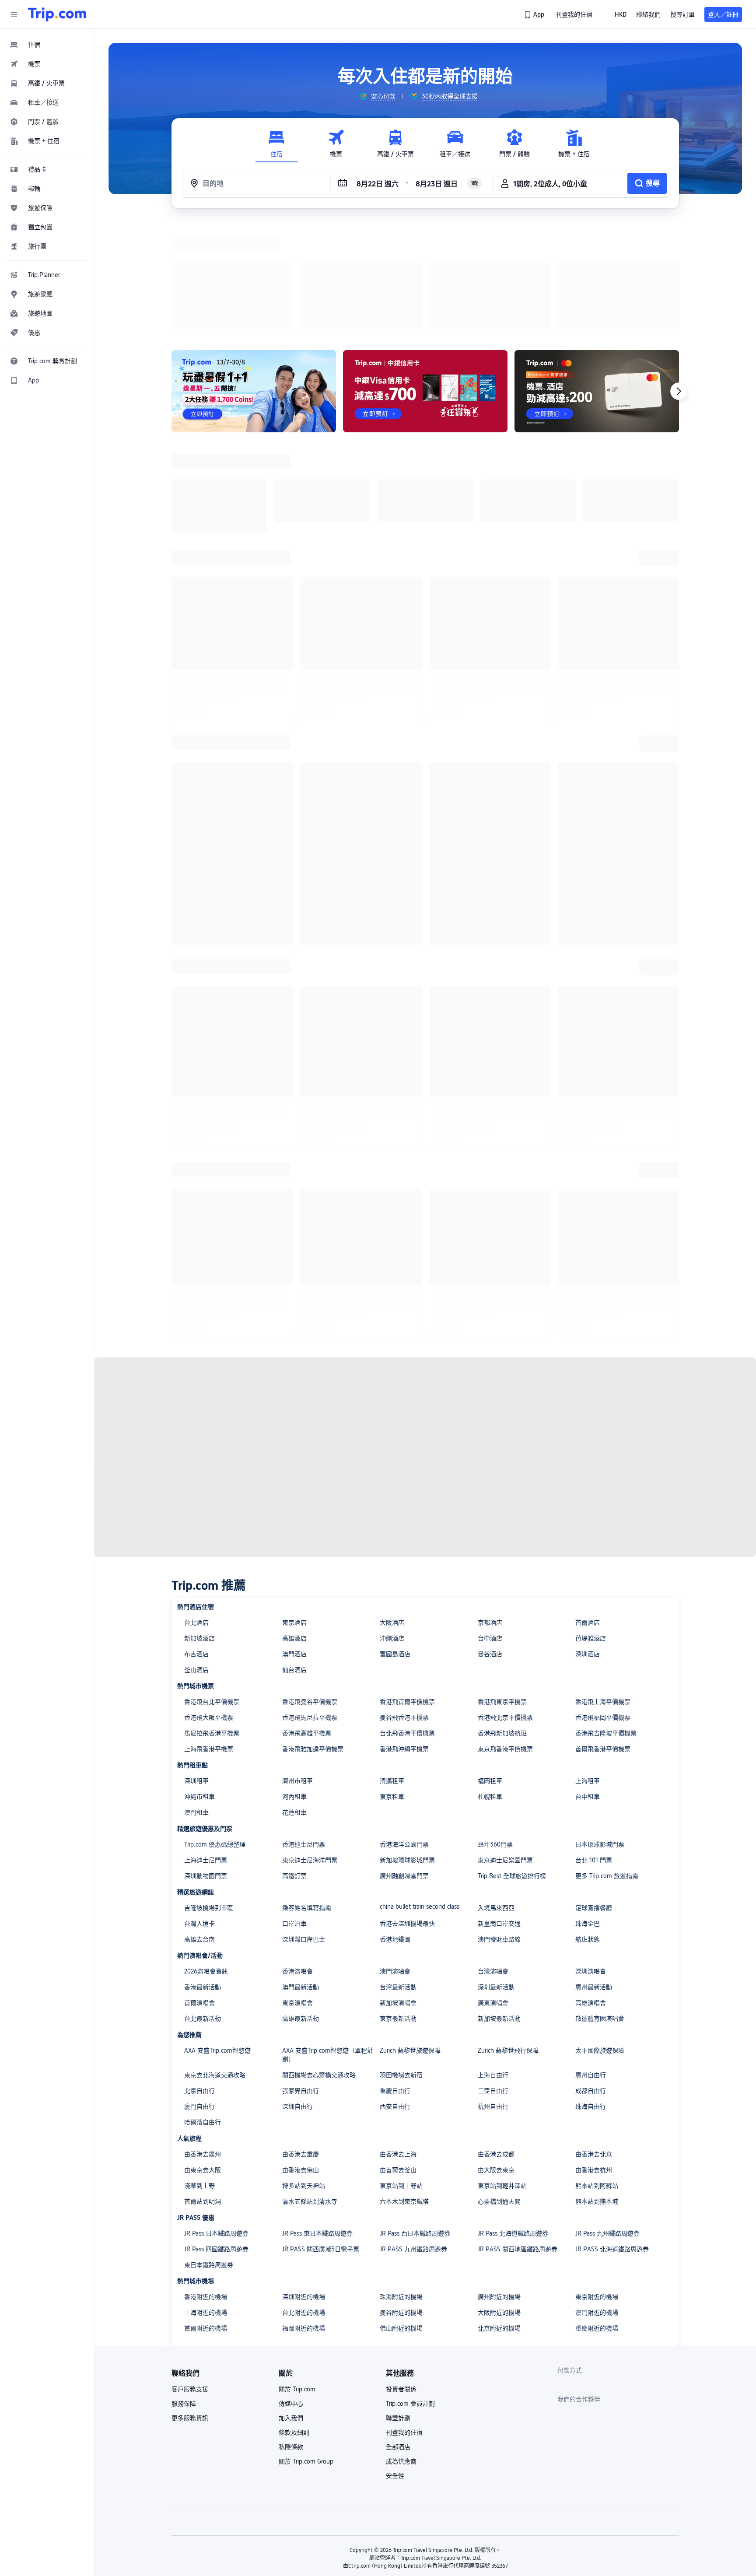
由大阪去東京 (496, 2056)
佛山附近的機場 (401, 2215)
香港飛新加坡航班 (502, 1619)
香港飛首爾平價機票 (407, 1588)
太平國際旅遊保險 (600, 1937)
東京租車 (392, 1683)
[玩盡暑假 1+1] (254, 277)
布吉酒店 (196, 1540)
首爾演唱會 (199, 1889)
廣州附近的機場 (499, 2183)
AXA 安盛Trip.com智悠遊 (217, 1937)
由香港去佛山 (301, 2056)
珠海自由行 (591, 1993)
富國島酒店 (395, 1540)
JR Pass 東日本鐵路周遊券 (317, 2120)
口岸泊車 (294, 1810)
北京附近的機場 (499, 2215)
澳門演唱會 (395, 1858)
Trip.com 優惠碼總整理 (215, 1731)
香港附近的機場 (206, 2183)
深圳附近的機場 (304, 2183)
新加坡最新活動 (499, 1905)
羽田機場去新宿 (401, 1961)
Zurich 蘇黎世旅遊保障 (410, 1937)
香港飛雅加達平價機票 (313, 1635)
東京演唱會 (297, 1889)
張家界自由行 (301, 1977)
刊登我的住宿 (404, 2319)
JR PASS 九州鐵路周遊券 (413, 2135)
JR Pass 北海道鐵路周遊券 (513, 2120)
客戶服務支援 (190, 2275)
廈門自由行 (199, 1993)
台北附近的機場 (304, 2199)
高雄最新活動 (301, 1905)
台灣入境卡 (199, 1810)
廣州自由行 (591, 1961)
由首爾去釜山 (398, 2056)
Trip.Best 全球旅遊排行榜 (512, 1762)
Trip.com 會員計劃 (410, 2290)
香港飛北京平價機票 (505, 1604)
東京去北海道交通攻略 (215, 1961)
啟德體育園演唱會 (600, 1905)
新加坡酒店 (199, 1525)
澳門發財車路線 (499, 1826)
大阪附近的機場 (499, 2199)
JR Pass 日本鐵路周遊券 (216, 2120)
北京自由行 (199, 1977)
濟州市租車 (297, 1667)
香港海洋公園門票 (404, 1731)
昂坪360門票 (495, 1731)
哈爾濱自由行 (203, 2008)
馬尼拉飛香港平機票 (212, 1619)
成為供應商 (401, 2348)
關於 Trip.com (297, 2275)
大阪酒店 (392, 1509)
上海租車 (588, 1667)
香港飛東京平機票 (502, 1588)
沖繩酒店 (392, 1525)
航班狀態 (588, 1826)
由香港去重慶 (301, 2040)
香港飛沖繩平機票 (404, 1635)
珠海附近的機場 (401, 2183)
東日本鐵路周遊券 (209, 2151)
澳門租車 (196, 1699)
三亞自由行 (493, 1977)
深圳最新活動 (496, 1873)
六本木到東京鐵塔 (404, 2088)
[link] (535, 14)
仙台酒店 (294, 1556)
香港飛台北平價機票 (212, 1588)
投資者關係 (401, 2275)
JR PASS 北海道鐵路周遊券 (612, 2135)
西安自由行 (395, 1993)
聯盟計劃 (398, 2304)
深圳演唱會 (591, 1858)
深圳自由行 (297, 1993)
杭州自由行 (493, 1993)
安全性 (395, 2362)
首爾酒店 (588, 1509)
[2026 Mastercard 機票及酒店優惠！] (597, 277)
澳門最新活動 (301, 1873)
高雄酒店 (294, 1525)
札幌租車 (490, 1683)
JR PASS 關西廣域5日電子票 (321, 2135)
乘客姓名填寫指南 (307, 1794)
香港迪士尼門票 (304, 1731)
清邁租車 (392, 1667)
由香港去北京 (594, 2040)
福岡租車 (490, 1667)
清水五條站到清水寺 (310, 2088)
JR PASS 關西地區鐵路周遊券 (518, 2135)
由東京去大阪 (203, 2056)
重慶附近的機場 (597, 2215)
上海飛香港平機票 (209, 1635)
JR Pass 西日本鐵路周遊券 (415, 2120)
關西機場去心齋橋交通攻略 (319, 1961)
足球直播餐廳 (594, 1794)
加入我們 (291, 2304)
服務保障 (184, 2290)
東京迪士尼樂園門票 (505, 1746)
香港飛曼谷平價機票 (310, 1588)
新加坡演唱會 (398, 1889)
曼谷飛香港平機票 (404, 1604)
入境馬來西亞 (496, 1794)
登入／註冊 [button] (723, 14)
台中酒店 (490, 1525)
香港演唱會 (297, 1858)
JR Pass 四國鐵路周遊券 (216, 2135)
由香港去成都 (496, 2040)
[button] (14, 14)
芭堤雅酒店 (591, 1525)
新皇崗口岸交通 (499, 1810)
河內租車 (294, 1683)
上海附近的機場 (206, 2199)
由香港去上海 (398, 2040)
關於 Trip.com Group (306, 2348)
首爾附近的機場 (206, 2215)
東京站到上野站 (401, 2072)
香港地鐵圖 (395, 1826)
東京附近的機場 (597, 2183)
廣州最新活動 (594, 1873)
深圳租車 (196, 1667)
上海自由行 (493, 1961)
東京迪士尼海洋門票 (310, 1746)
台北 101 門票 (594, 1746)
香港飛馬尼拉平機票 (310, 1604)
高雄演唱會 (591, 1889)
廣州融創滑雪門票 (404, 1762)
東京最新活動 (398, 1905)
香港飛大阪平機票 (209, 1604)
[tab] (276, 144)
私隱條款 (291, 2333)
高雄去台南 (199, 1826)
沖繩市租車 (199, 1683)
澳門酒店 (294, 1540)
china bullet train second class (420, 1793)
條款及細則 (294, 2319)
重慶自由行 (395, 1977)
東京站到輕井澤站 (502, 2072)
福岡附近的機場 (304, 2215)
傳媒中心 (291, 2290)
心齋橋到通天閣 (499, 2088)
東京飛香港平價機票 (505, 1635)
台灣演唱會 (493, 1858)
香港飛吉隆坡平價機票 (606, 1619)
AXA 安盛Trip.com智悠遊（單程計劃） (328, 1941)
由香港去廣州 (203, 2040)
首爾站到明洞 (203, 2088)
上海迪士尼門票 (206, 1746)
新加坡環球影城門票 (407, 1746)
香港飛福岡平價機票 (603, 1604)
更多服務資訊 (190, 2304)
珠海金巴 (588, 1810)
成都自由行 (591, 1977)
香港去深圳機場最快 (407, 1810)
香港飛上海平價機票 (603, 1588)
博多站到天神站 (304, 2072)
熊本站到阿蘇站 (597, 2072)
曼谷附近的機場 (401, 2199)
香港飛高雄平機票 (307, 1619)
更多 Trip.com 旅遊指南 (607, 1762)
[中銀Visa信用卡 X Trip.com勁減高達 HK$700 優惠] (425, 277)
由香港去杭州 (594, 2056)
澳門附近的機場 (597, 2199)
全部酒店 (398, 2333)
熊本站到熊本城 (597, 2088)
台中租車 (588, 1683)
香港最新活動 (203, 1873)
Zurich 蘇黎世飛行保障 (508, 1937)
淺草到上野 (199, 2072)
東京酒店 (294, 1509)
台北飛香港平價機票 (407, 1619)
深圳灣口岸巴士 (304, 1826)
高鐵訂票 (294, 1762)
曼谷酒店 (490, 1540)
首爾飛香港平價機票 (603, 1635)
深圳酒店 (588, 1540)
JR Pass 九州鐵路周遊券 (607, 2120)
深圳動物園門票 (206, 1762)
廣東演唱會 (493, 1889)
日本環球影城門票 (600, 1731)
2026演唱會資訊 (206, 1858)
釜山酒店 (196, 1556)
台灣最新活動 (398, 1873)
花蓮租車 (294, 1699)
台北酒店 (196, 1509)
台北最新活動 (203, 1905)
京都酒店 (490, 1509)
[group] (377, 96)
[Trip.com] (57, 14)
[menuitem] (47, 45)
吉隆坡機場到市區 (209, 1794)
